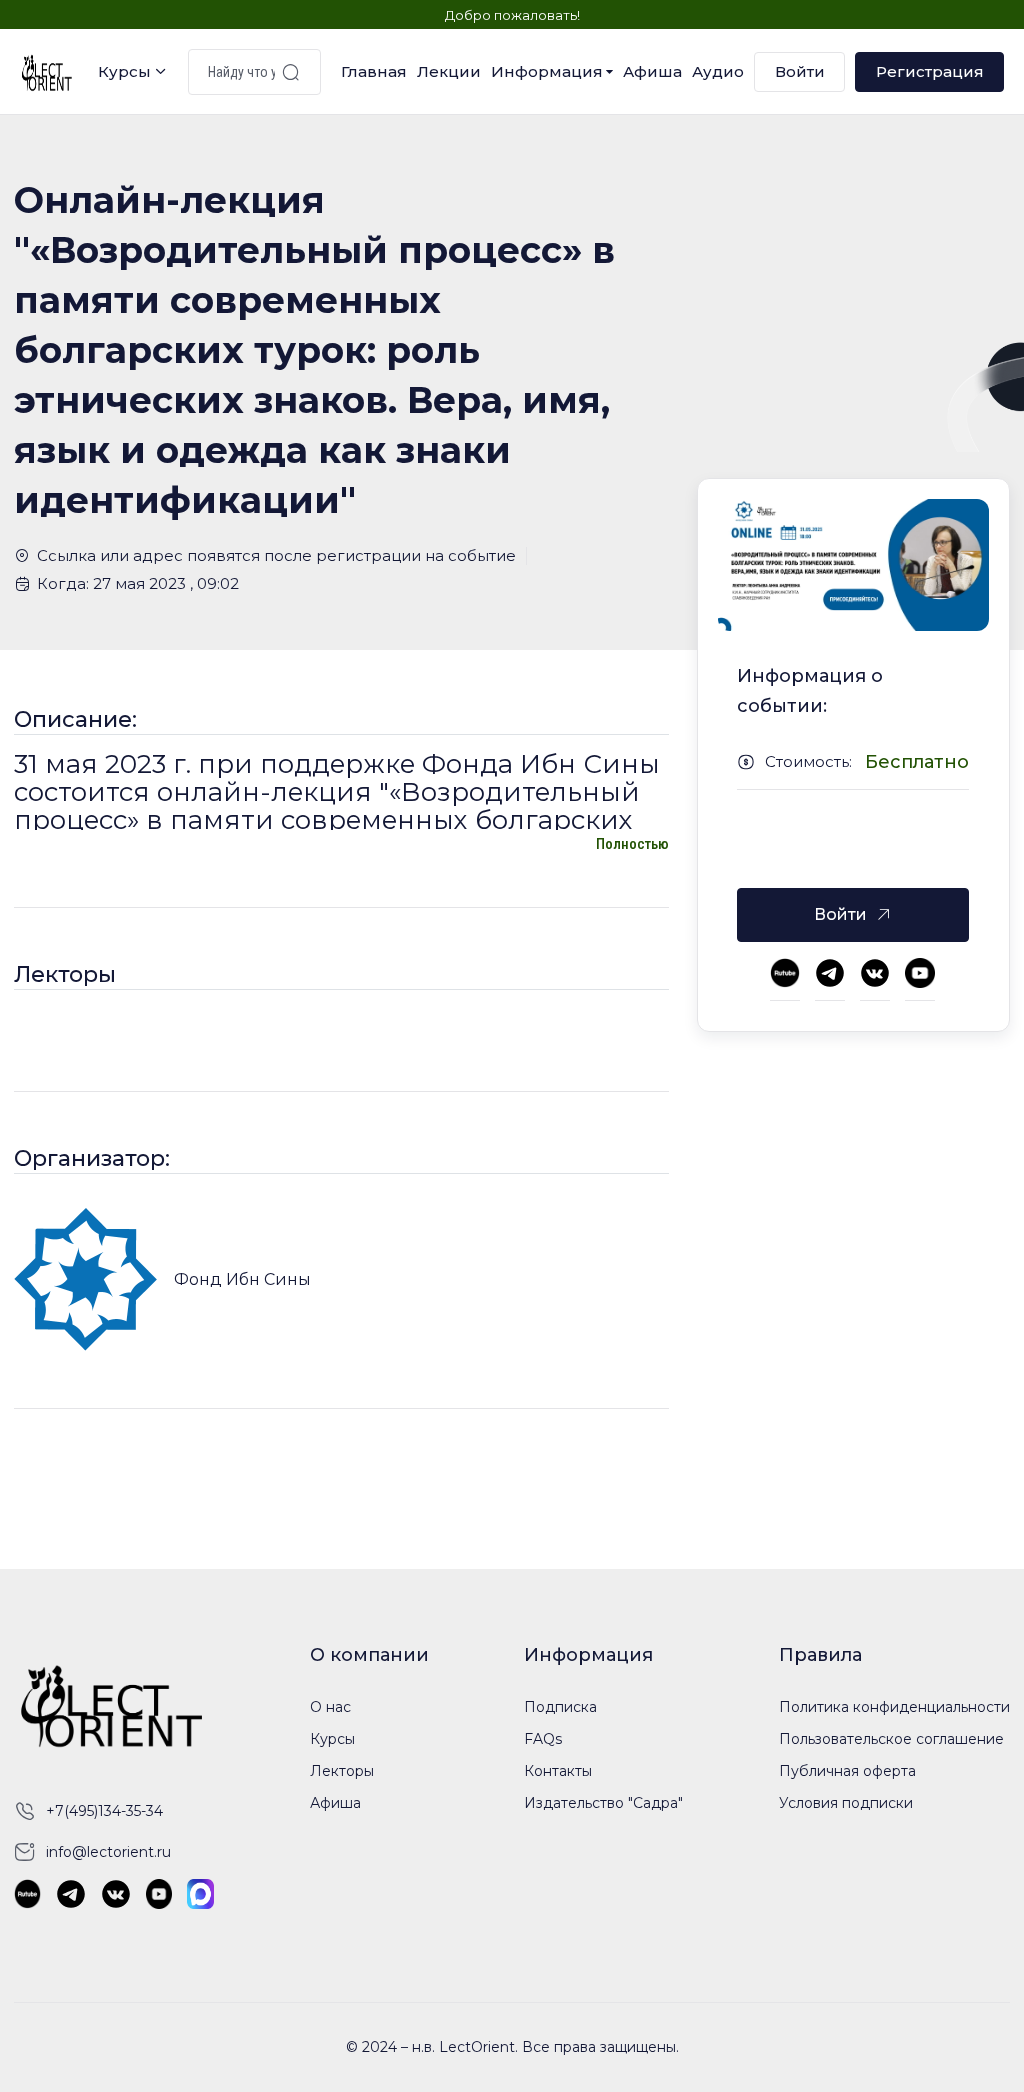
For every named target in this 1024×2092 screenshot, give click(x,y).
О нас (330, 1707)
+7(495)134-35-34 (104, 1811)
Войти (800, 71)
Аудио (718, 71)
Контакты (558, 1771)
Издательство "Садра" (603, 1803)
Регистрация (930, 71)
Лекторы (342, 1771)
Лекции (449, 71)
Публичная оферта (847, 1771)
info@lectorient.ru (108, 1852)
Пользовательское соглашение (891, 1739)
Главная (374, 71)
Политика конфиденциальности (894, 1707)
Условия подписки (846, 1803)
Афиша (652, 71)
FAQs (543, 1739)
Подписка (560, 1707)
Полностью (632, 844)
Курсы (124, 71)
